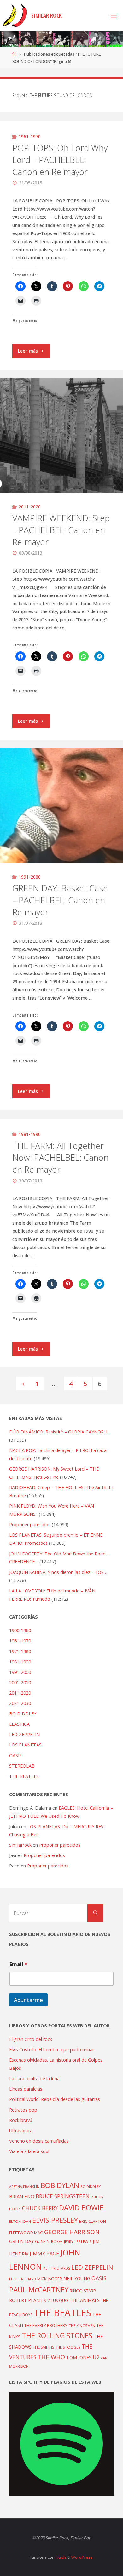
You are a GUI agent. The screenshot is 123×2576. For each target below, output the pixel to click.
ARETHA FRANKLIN (24, 2187)
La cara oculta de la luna (34, 2078)
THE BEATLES (24, 1776)
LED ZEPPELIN (24, 1734)
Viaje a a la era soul (29, 2151)
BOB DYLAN (60, 2185)
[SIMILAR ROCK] (15, 16)
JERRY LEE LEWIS (78, 2242)
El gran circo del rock (31, 2039)
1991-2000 (30, 877)
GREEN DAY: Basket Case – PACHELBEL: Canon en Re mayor (60, 900)
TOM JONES (79, 2357)
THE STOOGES (68, 2347)
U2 (96, 2357)
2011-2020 (30, 507)
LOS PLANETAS (25, 1745)
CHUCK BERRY (40, 2208)
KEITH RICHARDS (57, 2268)
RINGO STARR (83, 2291)
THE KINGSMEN (82, 2325)
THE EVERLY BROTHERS (46, 2325)
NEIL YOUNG (77, 2279)
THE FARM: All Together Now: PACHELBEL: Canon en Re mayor (60, 1158)
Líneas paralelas (26, 2089)
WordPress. (82, 2557)
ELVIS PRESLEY (55, 2220)
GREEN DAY (21, 2241)
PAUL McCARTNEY (39, 2290)
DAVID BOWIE (81, 2208)
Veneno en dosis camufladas (39, 2141)
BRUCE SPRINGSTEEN (63, 2196)
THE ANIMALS (85, 2300)
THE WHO (51, 2357)
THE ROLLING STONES (57, 2335)
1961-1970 (30, 137)
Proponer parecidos (60, 1845)
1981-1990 (30, 1134)
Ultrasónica (21, 2131)
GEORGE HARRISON (72, 2232)
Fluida (61, 2557)
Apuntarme (28, 2000)
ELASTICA (19, 1724)
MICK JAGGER (50, 2279)
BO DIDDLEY (23, 1714)
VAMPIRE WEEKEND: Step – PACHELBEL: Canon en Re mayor (61, 530)
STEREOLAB (22, 1766)
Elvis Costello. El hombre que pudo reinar (52, 2050)
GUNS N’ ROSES (49, 2241)
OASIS (15, 1755)
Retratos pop (23, 2110)
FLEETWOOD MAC (26, 2233)
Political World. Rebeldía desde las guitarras (55, 2099)
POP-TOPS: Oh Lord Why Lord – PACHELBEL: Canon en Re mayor (60, 160)
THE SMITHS (43, 2347)
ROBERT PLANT (26, 2300)
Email (18, 1964)
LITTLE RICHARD (23, 2279)
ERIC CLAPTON (93, 2221)
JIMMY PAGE (44, 2254)
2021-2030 (20, 1703)
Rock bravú (21, 2120)
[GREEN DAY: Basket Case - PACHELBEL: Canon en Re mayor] (61, 806)
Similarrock (20, 1845)
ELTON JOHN (20, 2221)
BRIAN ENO (22, 2196)
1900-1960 (20, 1630)
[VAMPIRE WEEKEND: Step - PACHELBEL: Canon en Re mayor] (61, 436)
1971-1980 (20, 1651)
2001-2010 (20, 1683)
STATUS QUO (56, 2300)
